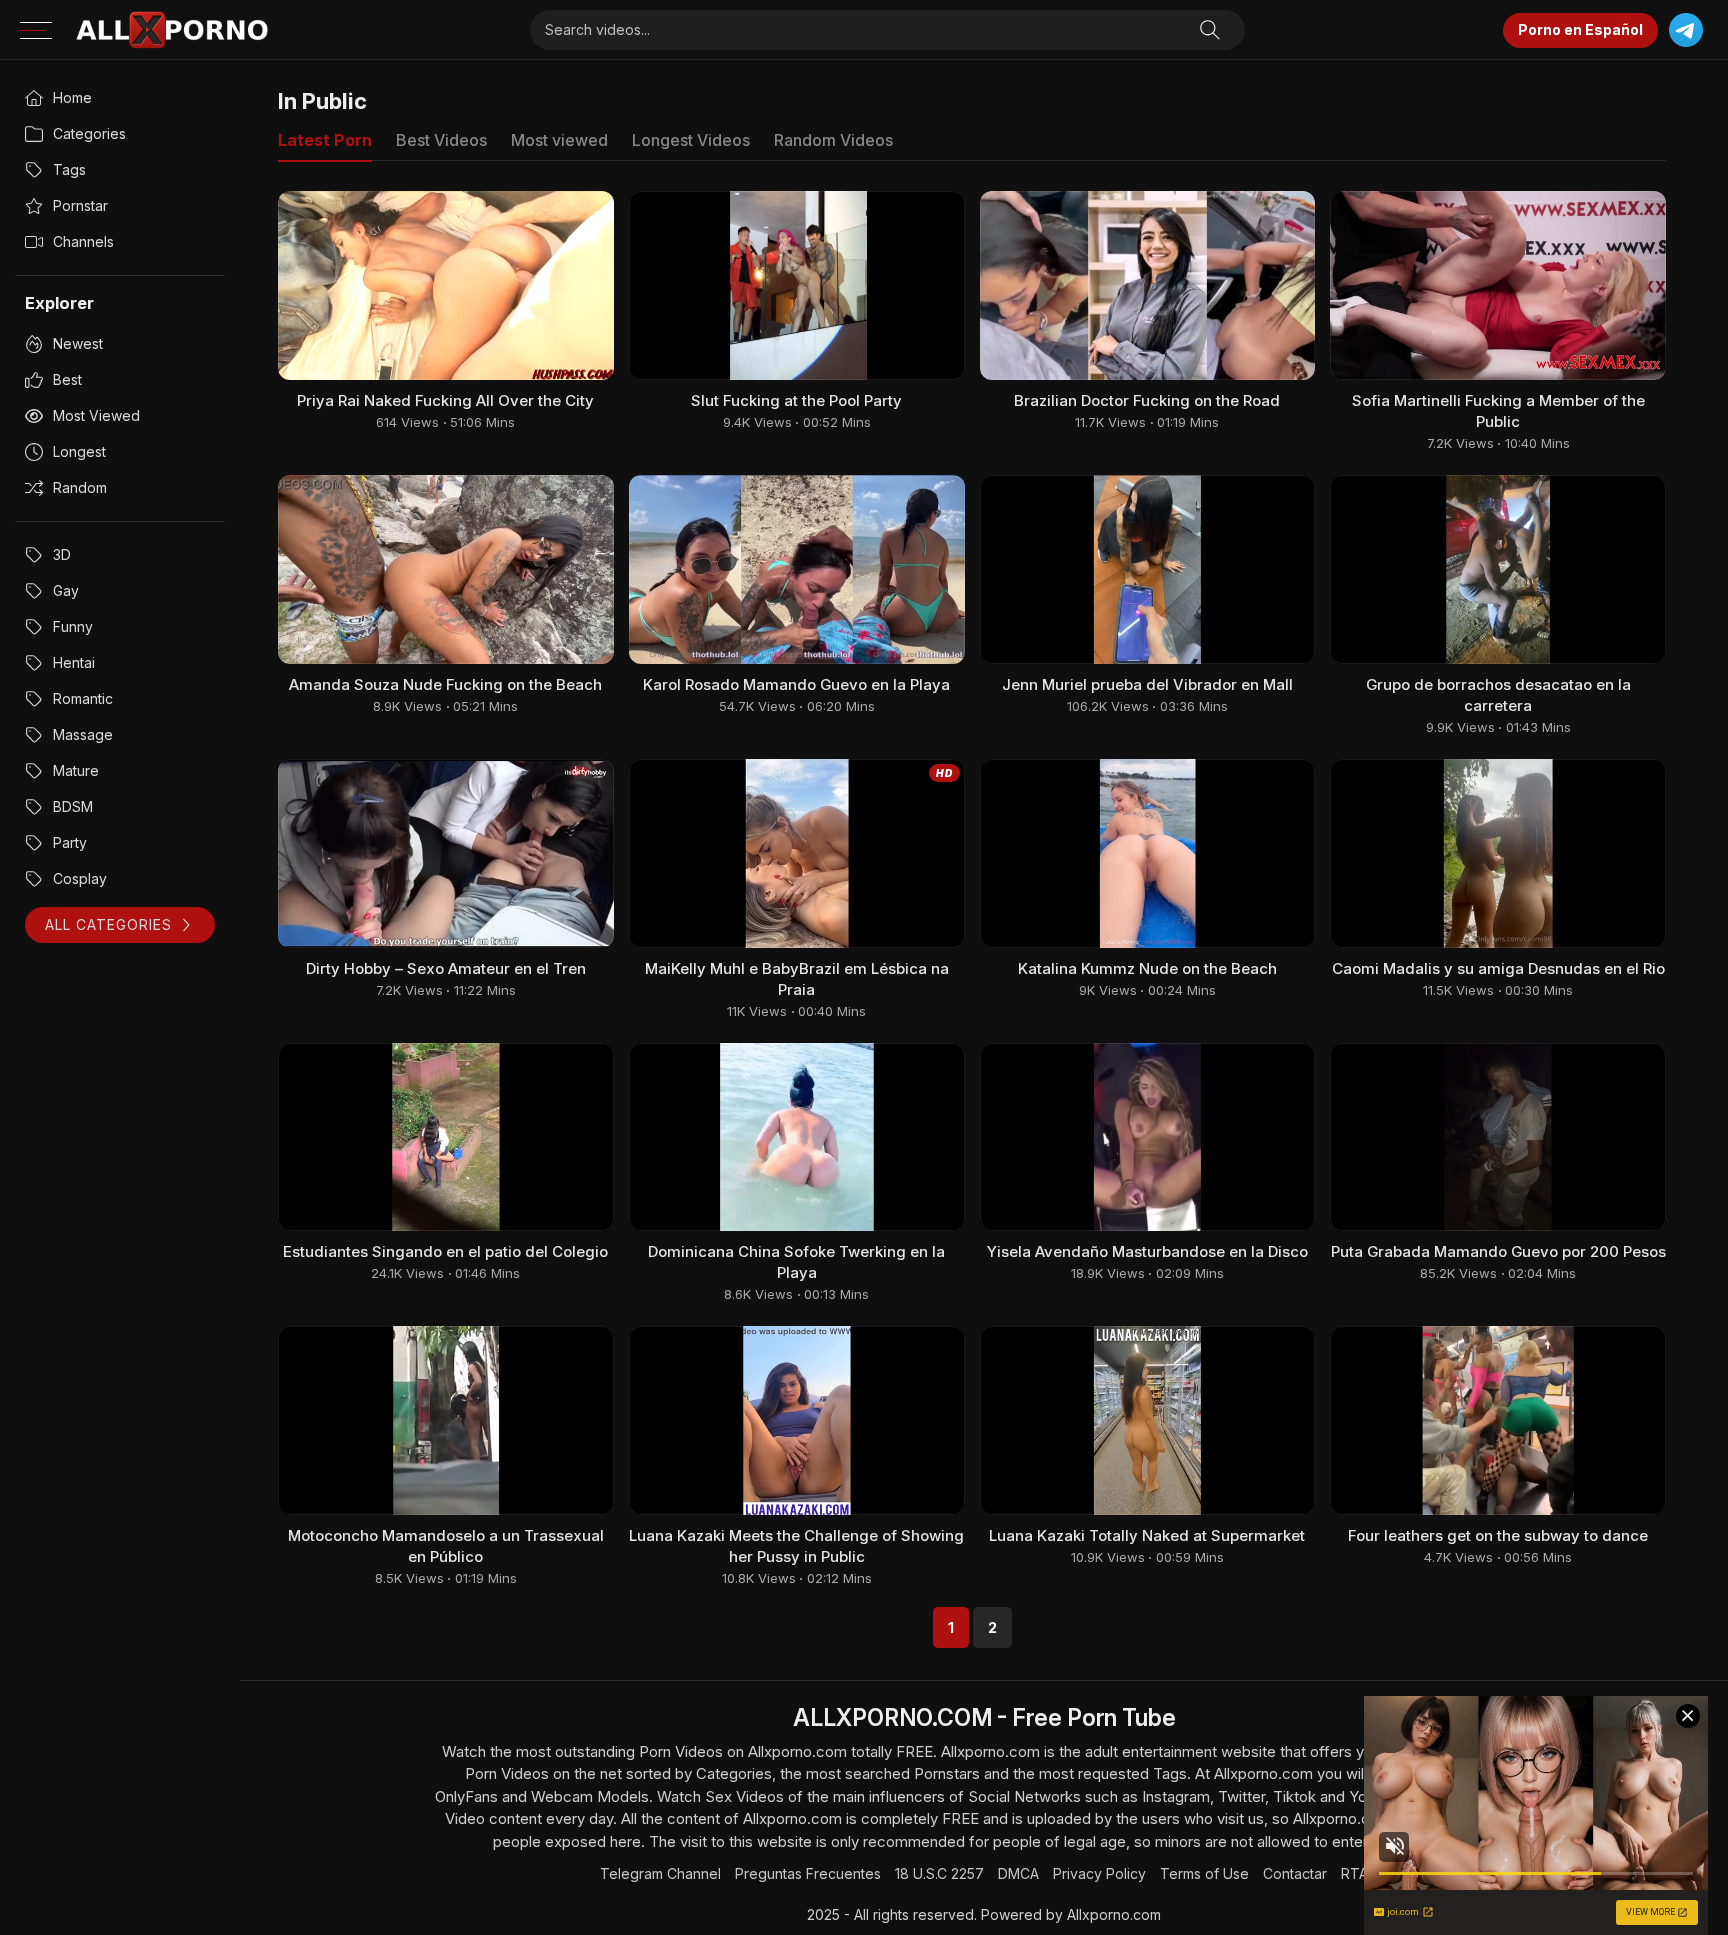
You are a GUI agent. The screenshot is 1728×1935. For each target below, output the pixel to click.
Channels (83, 241)
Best (67, 379)
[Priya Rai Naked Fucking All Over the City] (446, 285)
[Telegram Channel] (1685, 30)
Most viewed (96, 415)
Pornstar (80, 205)
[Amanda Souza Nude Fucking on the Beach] (446, 569)
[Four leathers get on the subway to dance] (1498, 1420)
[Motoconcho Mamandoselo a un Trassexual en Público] (446, 1420)
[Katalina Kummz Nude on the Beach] (1148, 853)
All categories (108, 924)
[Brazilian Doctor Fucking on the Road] (1148, 285)
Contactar (1295, 1873)
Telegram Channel (660, 1873)
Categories (89, 133)
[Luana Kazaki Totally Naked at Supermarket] (1148, 1420)
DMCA (1018, 1873)
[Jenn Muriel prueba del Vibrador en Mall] (1148, 569)
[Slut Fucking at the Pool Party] (797, 285)
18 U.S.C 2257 (939, 1873)
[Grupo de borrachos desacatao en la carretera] (1498, 569)
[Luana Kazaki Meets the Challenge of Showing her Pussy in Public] (797, 1420)
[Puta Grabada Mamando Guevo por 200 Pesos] (1498, 1137)
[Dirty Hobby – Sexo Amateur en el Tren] (446, 853)
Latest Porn (325, 140)
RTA (1354, 1873)
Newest (78, 343)
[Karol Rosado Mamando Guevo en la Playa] (797, 569)
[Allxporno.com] (172, 30)
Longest (79, 451)
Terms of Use (1204, 1873)
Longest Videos (691, 140)
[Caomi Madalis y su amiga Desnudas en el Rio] (1498, 853)
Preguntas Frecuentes (808, 1873)
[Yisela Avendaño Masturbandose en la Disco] (1148, 1137)
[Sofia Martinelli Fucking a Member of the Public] (1498, 285)
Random (80, 487)
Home (72, 97)
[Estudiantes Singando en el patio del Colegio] (446, 1137)
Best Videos (441, 140)
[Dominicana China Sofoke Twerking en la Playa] (797, 1137)
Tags (69, 169)
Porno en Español (1580, 29)
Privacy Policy (1099, 1873)
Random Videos (833, 140)
